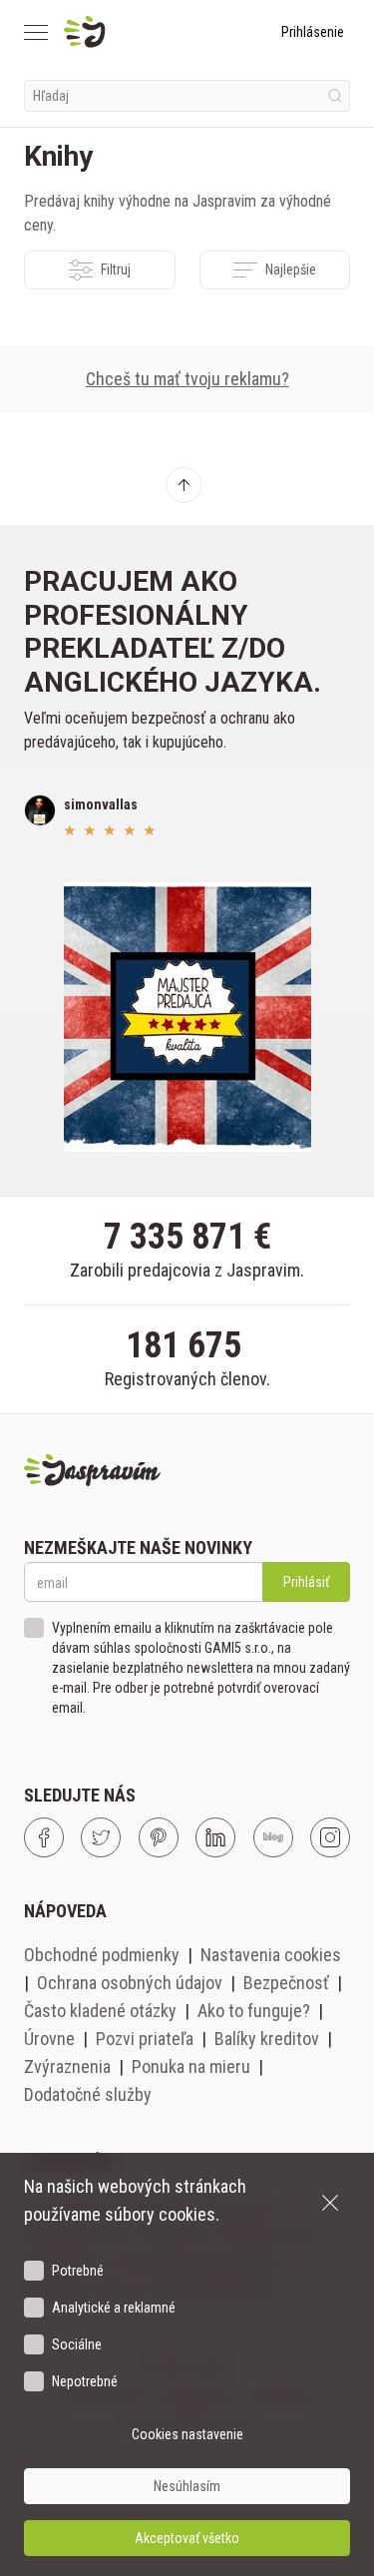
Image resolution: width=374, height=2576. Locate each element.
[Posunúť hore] (184, 485)
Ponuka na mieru (191, 2066)
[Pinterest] (159, 1837)
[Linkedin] (215, 1837)
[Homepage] (132, 32)
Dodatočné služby (88, 2094)
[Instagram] (330, 1837)
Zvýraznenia (67, 2066)
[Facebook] (44, 1837)
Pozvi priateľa (145, 2039)
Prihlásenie (313, 32)
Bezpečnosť (286, 1983)
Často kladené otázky (100, 2011)
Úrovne (49, 2039)
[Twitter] (101, 1837)
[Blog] (273, 1837)
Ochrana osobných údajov (130, 1983)
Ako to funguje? (254, 2011)
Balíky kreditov (267, 2039)
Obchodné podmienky (102, 1955)
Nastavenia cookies (271, 1955)
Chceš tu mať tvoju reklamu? (187, 379)
